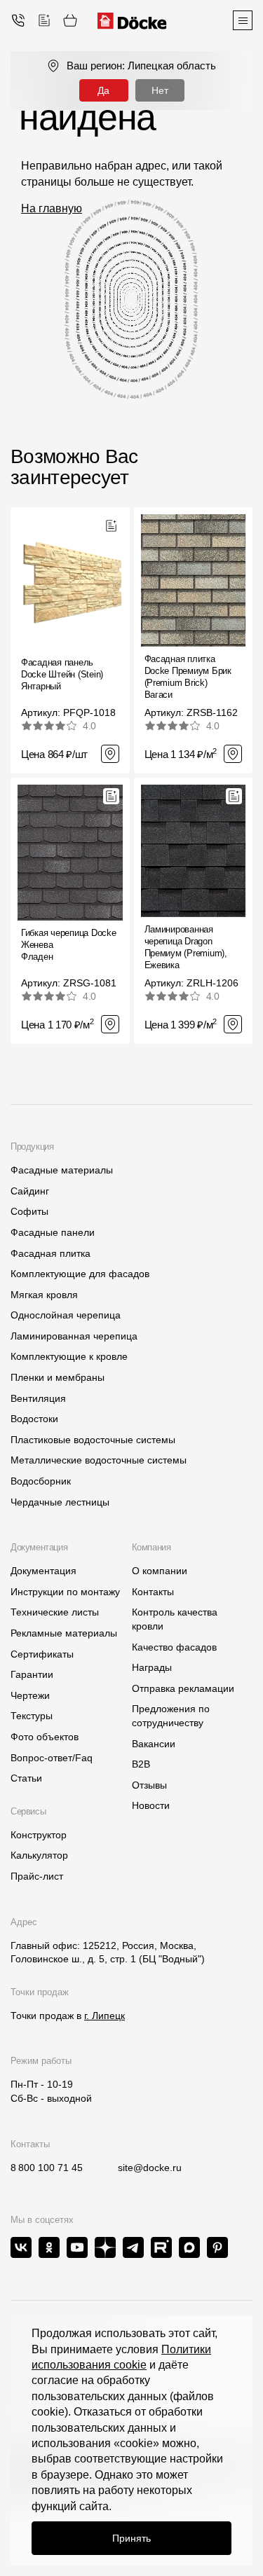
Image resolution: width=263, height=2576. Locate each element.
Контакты (153, 1592)
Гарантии (32, 1674)
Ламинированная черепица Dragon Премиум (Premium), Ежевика (186, 947)
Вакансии (154, 1744)
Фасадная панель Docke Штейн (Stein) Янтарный (62, 674)
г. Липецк (104, 2016)
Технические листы (55, 1612)
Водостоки (34, 1419)
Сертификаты (42, 1654)
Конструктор (39, 1835)
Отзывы (149, 1785)
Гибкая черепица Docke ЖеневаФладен (69, 945)
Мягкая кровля (44, 1295)
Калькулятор (39, 1855)
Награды (152, 1667)
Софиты (29, 1211)
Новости (151, 1805)
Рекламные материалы (64, 1633)
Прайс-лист (37, 1876)
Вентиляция (38, 1398)
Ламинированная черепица (74, 1336)
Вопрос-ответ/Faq (52, 1758)
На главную (52, 208)
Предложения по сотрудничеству (171, 1716)
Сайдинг (30, 1191)
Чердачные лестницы (60, 1502)
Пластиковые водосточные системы (93, 1440)
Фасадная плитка (50, 1253)
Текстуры (32, 1716)
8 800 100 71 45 (47, 2168)
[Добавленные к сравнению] (44, 20)
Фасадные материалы (62, 1170)
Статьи (26, 1778)
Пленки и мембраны (58, 1377)
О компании (160, 1571)
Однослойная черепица (66, 1315)
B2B (141, 1764)
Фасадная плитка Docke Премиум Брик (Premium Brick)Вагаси (188, 677)
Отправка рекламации (183, 1688)
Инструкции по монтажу (65, 1592)
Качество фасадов (174, 1647)
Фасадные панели (53, 1232)
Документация (43, 1571)
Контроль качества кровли (175, 1619)
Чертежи (30, 1695)
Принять (131, 2538)
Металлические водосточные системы (99, 1460)
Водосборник (41, 1481)
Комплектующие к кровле (69, 1356)
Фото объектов (45, 1737)
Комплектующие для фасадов (80, 1274)
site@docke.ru (150, 2168)
